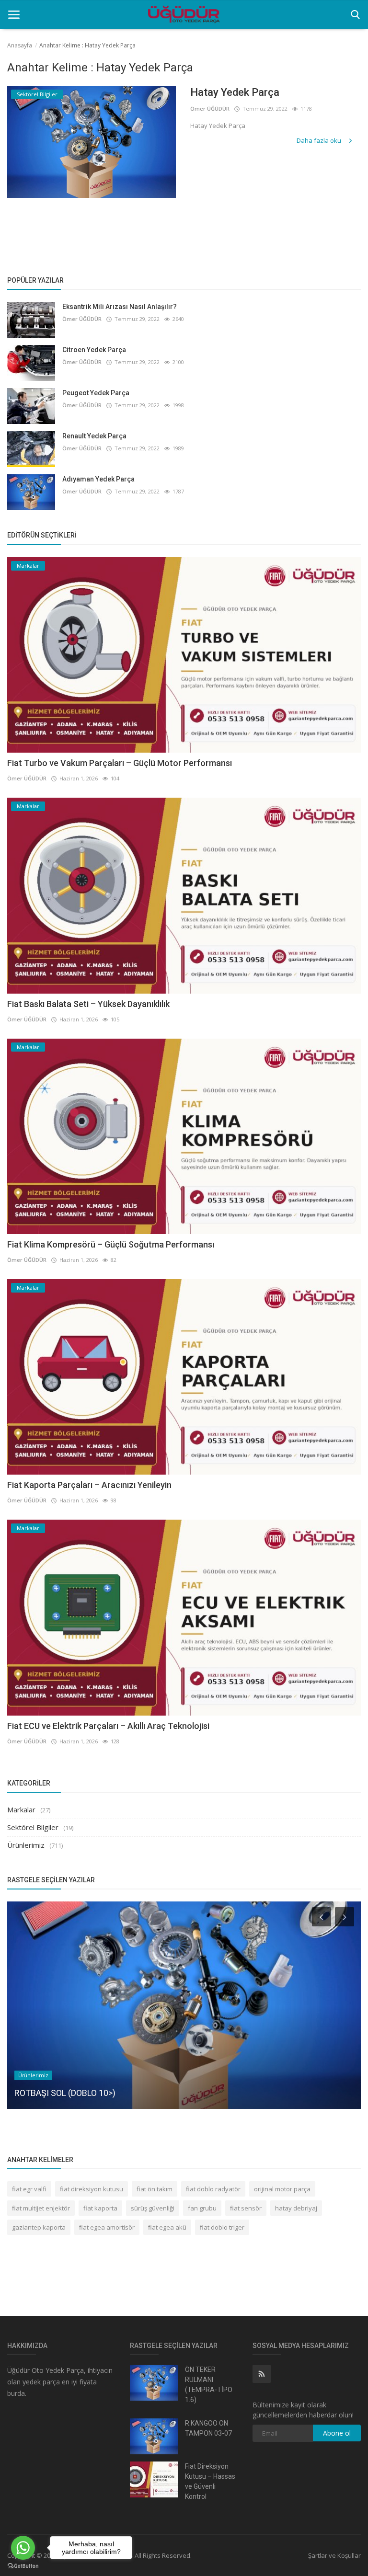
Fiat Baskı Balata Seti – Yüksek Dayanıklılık (88, 1004)
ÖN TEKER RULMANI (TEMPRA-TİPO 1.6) (209, 2385)
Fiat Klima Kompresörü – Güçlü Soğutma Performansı (111, 1244)
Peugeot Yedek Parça (96, 393)
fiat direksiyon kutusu (92, 2189)
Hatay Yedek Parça (235, 92)
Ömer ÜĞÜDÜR (210, 109)
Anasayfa (20, 45)
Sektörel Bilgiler (33, 1827)
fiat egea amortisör (107, 2227)
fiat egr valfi (29, 2189)
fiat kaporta (100, 2208)
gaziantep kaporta (39, 2227)
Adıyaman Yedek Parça (98, 479)
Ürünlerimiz (26, 1845)
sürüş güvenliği (153, 2208)
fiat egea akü (167, 2227)
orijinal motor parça (282, 2189)
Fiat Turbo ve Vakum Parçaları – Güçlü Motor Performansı (120, 763)
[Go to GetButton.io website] (23, 2566)
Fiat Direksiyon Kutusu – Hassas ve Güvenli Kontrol (210, 2481)
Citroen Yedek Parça (94, 350)
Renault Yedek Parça (94, 436)
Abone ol (337, 2433)
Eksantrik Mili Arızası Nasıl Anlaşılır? (120, 307)
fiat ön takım (155, 2189)
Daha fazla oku (320, 140)
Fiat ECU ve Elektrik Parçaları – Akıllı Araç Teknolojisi (108, 1726)
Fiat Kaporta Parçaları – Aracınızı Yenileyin (89, 1485)
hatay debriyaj (296, 2208)
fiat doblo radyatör (213, 2189)
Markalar (21, 1809)
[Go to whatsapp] (23, 2548)
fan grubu (202, 2208)
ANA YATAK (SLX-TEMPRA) (65, 2093)
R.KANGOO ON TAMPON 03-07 (208, 2428)
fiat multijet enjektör (41, 2208)
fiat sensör (246, 2208)
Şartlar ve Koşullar (334, 2555)
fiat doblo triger (222, 2227)
